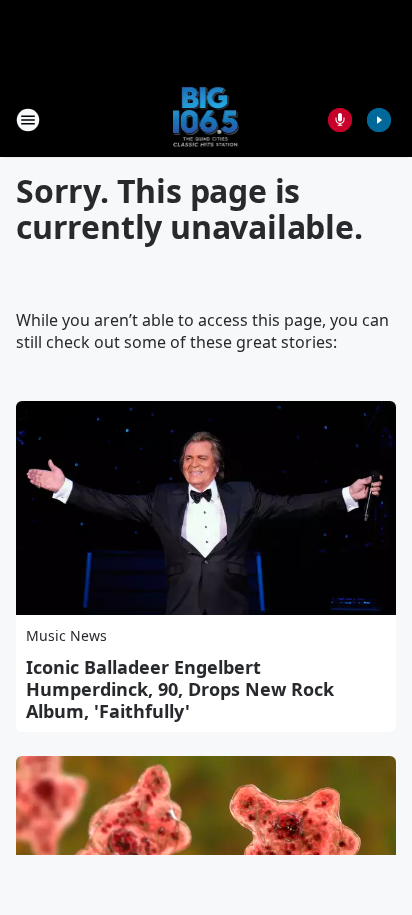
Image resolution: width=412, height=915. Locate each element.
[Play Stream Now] (379, 120)
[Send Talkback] (340, 120)
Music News (66, 635)
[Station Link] (206, 119)
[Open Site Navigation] (28, 120)
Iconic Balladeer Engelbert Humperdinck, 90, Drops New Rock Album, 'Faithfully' (180, 689)
